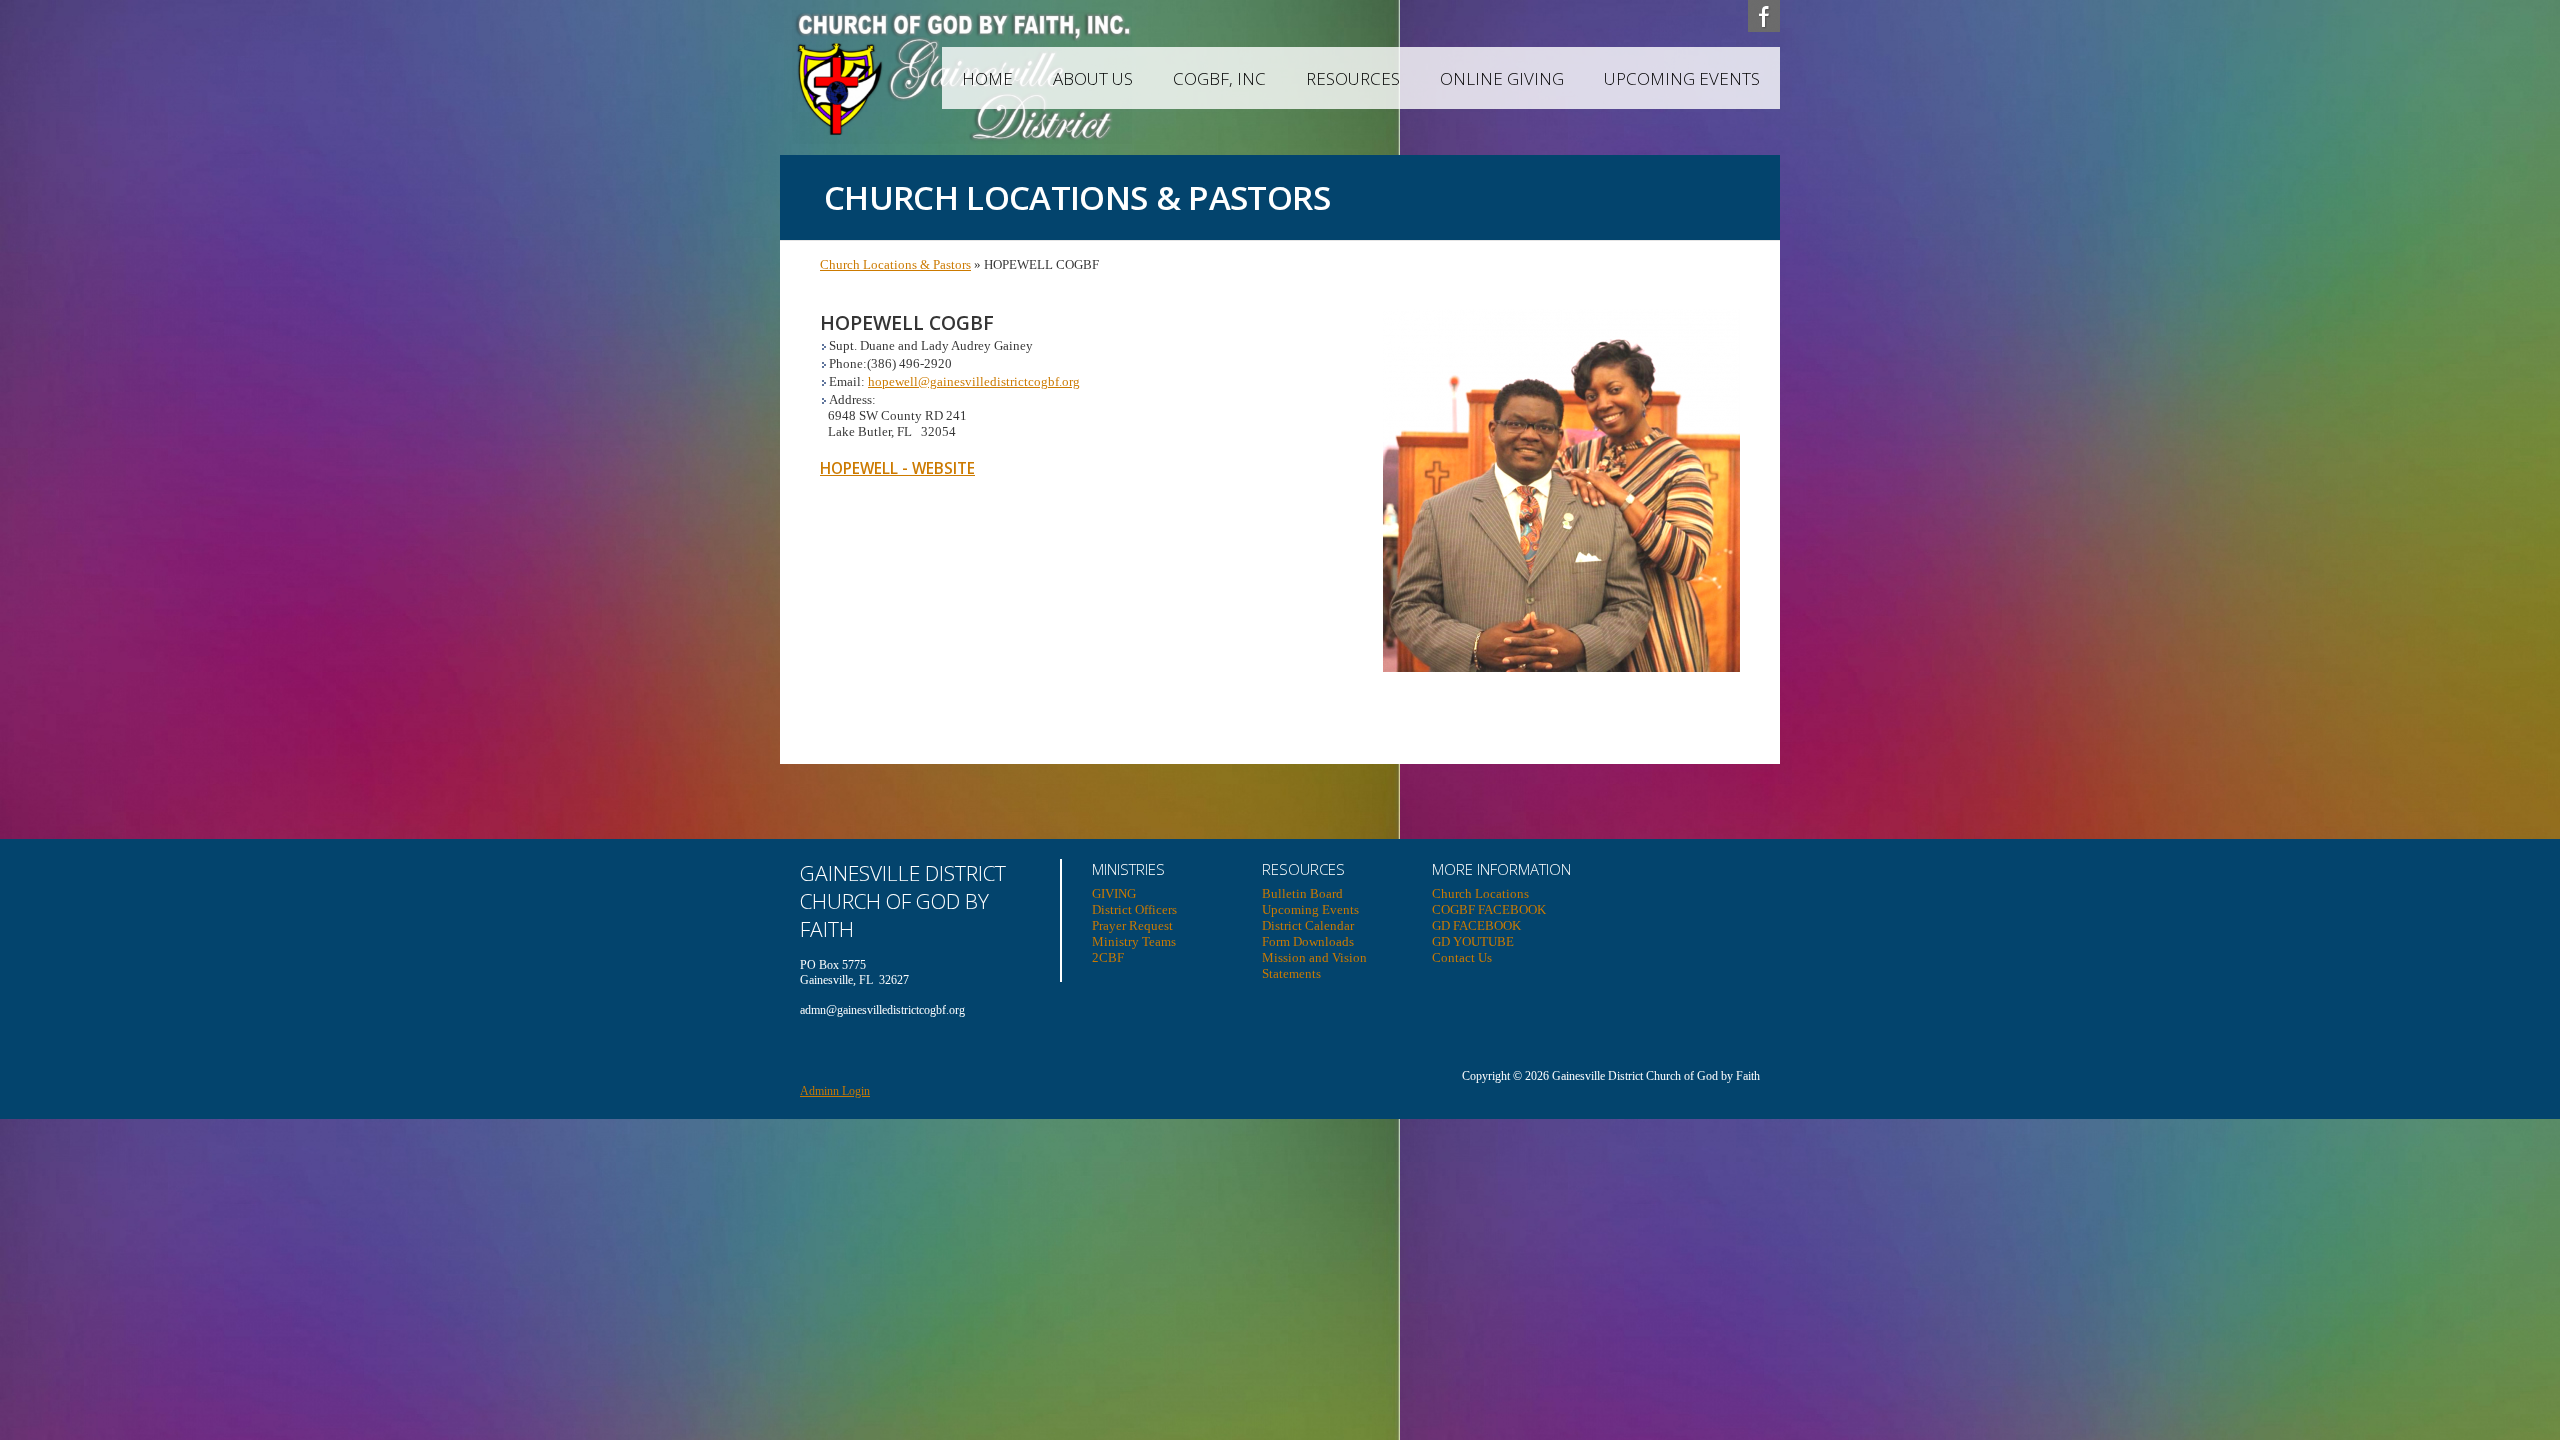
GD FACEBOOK (1476, 925)
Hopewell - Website (897, 468)
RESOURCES (1353, 78)
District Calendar (1308, 925)
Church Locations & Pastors (895, 264)
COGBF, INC (1219, 78)
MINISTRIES (1128, 869)
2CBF (1108, 957)
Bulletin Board (1302, 893)
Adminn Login (835, 1091)
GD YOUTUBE (1473, 941)
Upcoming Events (1682, 78)
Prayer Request (1132, 925)
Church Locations (1480, 893)
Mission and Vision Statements (1314, 965)
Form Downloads (1308, 941)
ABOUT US (1093, 78)
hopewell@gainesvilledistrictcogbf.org (974, 381)
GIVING (1114, 893)
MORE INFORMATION (1501, 869)
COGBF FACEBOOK (1489, 909)
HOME (987, 78)
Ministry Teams (1134, 941)
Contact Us (1462, 957)
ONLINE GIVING (1502, 78)
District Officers (1134, 909)
